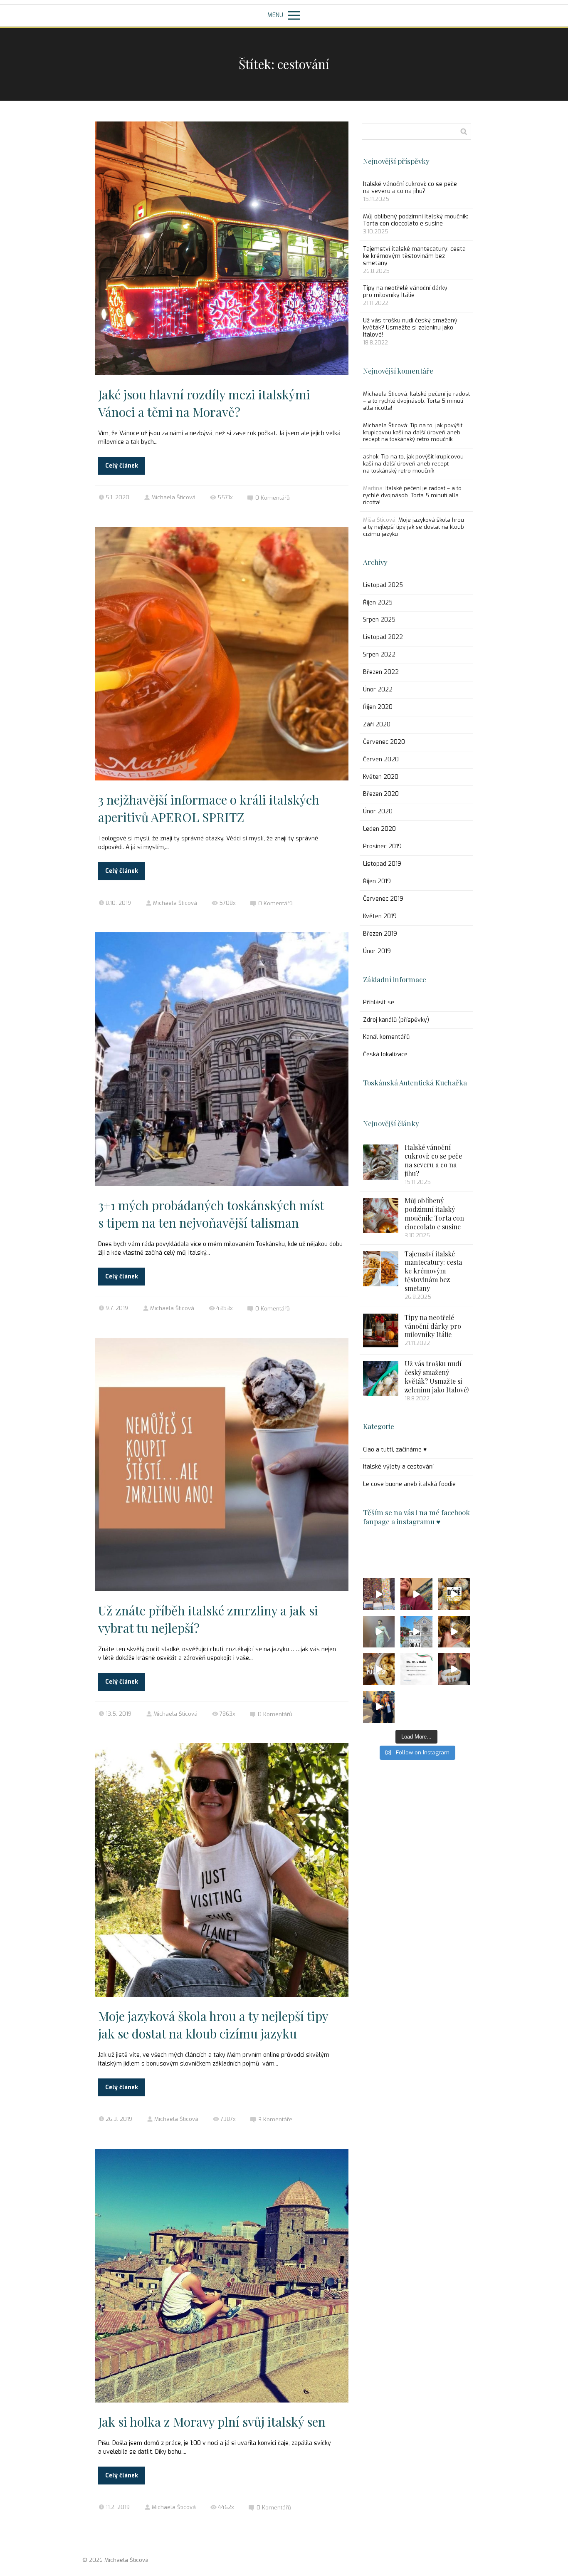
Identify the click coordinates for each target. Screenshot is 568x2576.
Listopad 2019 (382, 864)
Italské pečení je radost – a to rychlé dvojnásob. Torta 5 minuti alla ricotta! (416, 401)
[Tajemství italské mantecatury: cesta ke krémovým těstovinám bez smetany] (381, 1269)
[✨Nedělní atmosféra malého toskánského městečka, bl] (379, 1594)
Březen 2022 (381, 672)
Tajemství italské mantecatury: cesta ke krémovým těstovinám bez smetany (414, 256)
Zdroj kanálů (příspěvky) (396, 1020)
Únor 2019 (377, 951)
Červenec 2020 (384, 742)
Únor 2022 (378, 690)
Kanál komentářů (386, 1037)
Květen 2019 (380, 916)
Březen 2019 (380, 934)
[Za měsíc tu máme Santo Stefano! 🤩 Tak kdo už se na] (416, 1669)
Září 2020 (377, 724)
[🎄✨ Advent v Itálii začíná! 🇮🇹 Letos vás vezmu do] (454, 1669)
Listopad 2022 (383, 637)
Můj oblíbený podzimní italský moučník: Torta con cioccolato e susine (416, 220)
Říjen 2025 (378, 603)
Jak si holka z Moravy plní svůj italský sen (212, 2422)
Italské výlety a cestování (398, 1467)
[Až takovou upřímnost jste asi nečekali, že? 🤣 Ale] (379, 1669)
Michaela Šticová (173, 497)
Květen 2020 (381, 777)
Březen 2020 (381, 794)
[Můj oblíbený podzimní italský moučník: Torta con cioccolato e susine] (381, 1215)
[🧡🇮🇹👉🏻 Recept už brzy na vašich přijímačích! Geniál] (454, 1594)
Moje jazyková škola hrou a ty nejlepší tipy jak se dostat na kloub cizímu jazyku (414, 527)
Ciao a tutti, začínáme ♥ (395, 1450)
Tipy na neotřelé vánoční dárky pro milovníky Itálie (405, 292)
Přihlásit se (379, 1002)
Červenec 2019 (383, 899)
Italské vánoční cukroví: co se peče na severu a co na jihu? (410, 188)
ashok (371, 457)
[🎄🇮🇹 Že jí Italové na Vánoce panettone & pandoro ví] (454, 1632)
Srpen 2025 (379, 620)
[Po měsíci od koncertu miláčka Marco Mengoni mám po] (379, 1632)
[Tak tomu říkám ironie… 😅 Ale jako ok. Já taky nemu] (416, 1594)
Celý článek (122, 466)
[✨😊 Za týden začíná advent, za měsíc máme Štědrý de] (379, 1707)
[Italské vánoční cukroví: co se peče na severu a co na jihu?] (381, 1162)
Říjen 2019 (377, 881)
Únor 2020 (378, 811)
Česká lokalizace (385, 1054)
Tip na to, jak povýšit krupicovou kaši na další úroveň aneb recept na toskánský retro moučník (413, 432)
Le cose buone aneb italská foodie (409, 1484)
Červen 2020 (381, 759)
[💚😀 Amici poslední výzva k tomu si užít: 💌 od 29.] (416, 1632)
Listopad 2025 (383, 585)
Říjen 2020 (378, 707)
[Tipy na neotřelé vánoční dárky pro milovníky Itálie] (381, 1330)
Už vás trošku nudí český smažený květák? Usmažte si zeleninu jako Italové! (410, 328)
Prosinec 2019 (382, 846)
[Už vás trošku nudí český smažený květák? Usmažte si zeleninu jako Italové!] (381, 1378)
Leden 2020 (379, 829)
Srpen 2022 (379, 655)
